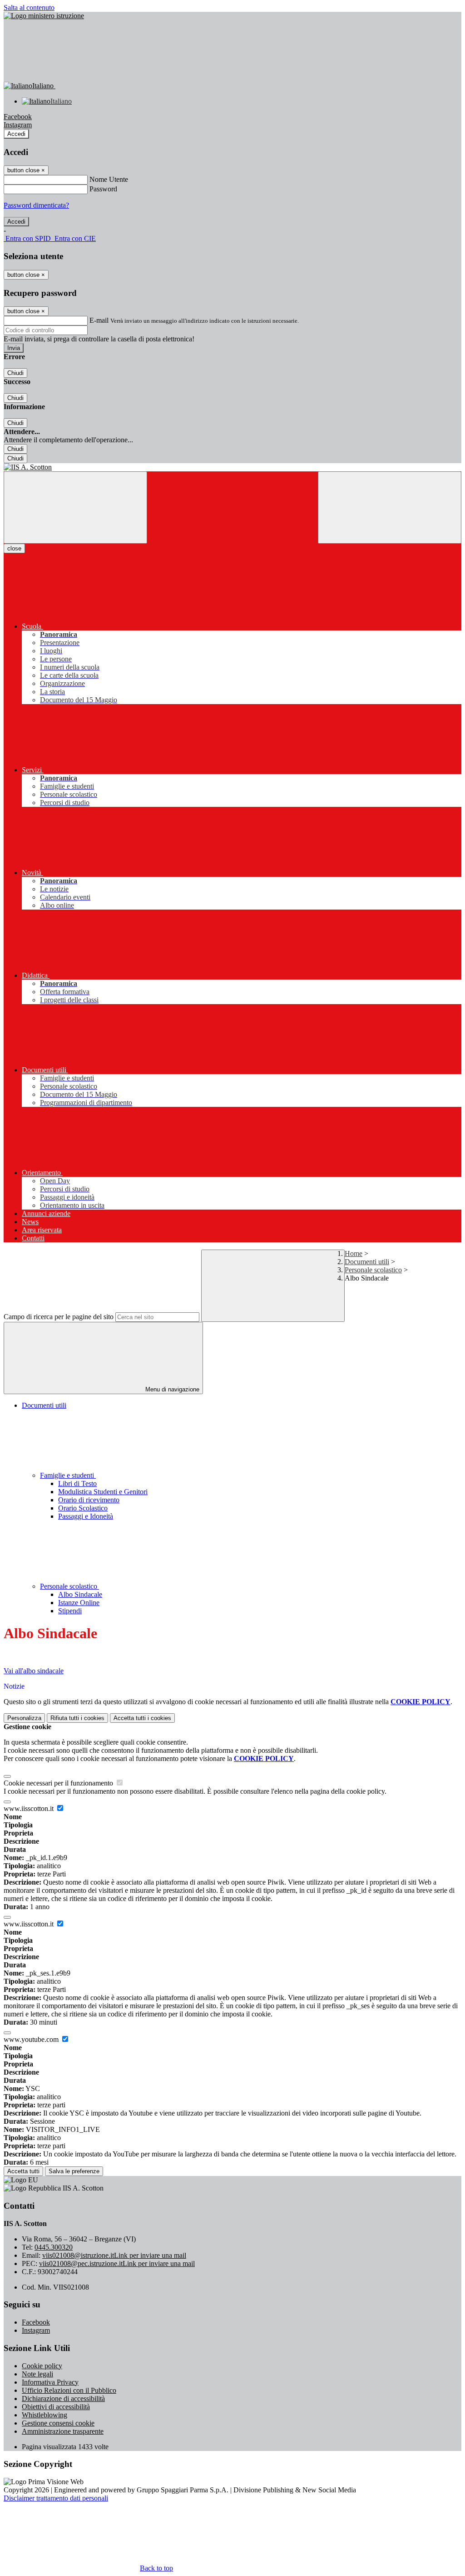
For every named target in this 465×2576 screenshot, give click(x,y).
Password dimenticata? (36, 205)
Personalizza (24, 1718)
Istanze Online (79, 1603)
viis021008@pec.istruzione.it (117, 2263)
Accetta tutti (142, 1718)
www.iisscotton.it (30, 1808)
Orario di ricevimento (89, 1500)
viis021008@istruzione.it (114, 2255)
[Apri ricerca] (390, 508)
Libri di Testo (77, 1483)
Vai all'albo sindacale (34, 1671)
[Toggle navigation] (75, 508)
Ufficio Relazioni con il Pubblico (69, 2390)
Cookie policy (42, 2366)
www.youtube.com (32, 2039)
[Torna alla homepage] (232, 467)
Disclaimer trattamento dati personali (56, 2498)
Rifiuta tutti (77, 1718)
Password (103, 189)
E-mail (99, 320)
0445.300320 (54, 2247)
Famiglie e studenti (68, 1475)
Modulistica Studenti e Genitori (103, 1492)
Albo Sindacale (80, 1594)
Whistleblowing (45, 2415)
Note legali (37, 2374)
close (14, 548)
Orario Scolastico (83, 1508)
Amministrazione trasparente (63, 2431)
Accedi (16, 134)
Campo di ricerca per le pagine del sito (59, 1317)
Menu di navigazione (171, 1389)
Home (354, 1253)
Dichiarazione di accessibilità (63, 2398)
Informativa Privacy (50, 2382)
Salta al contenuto (29, 8)
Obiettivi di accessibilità (56, 2407)
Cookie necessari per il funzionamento (59, 1783)
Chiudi (15, 373)
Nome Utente (109, 179)
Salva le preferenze (74, 2171)
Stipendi (70, 1611)
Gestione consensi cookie (58, 2423)
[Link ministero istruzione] (44, 16)
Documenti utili (367, 1262)
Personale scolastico (373, 1270)
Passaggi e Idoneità (86, 1516)
